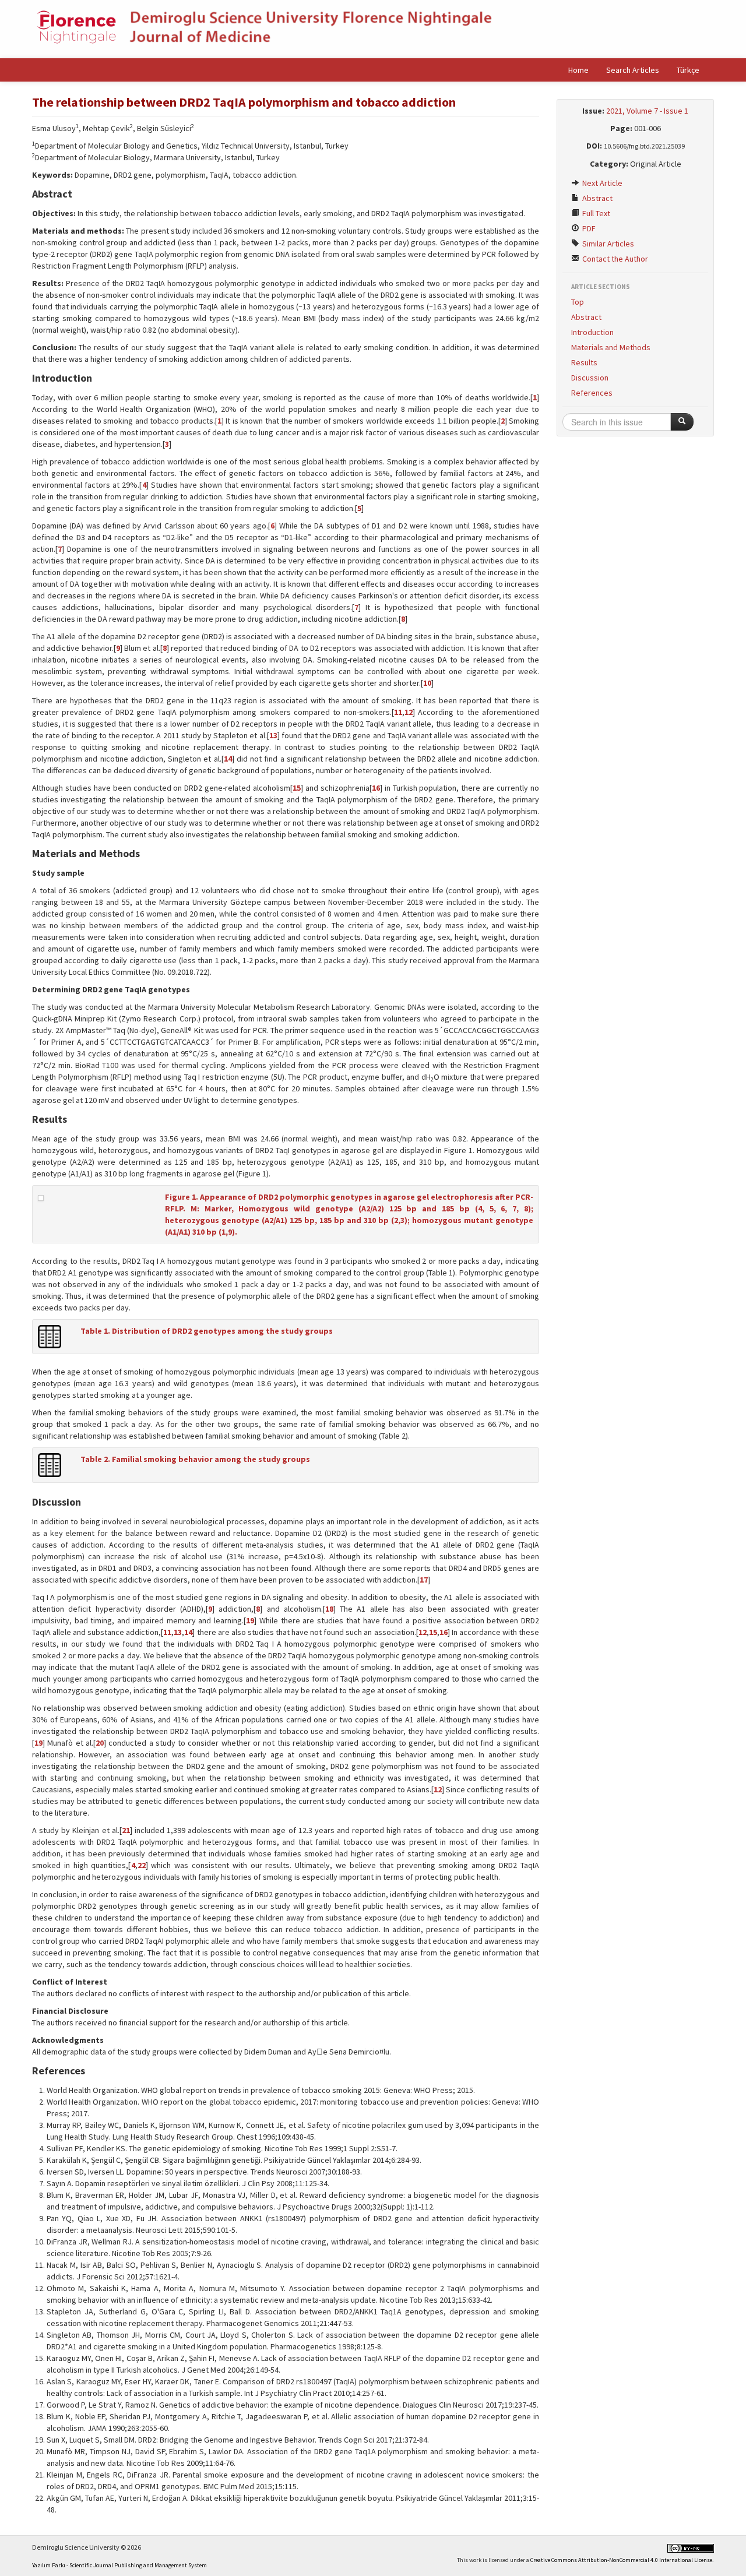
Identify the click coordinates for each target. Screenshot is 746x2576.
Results (584, 362)
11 (398, 712)
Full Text (595, 213)
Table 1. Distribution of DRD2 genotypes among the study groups (207, 1331)
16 (376, 788)
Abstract (597, 198)
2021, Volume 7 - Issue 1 (647, 111)
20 (100, 1743)
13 (273, 735)
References (592, 393)
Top (578, 302)
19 (250, 1620)
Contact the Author (614, 259)
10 (427, 683)
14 (228, 759)
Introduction (592, 332)
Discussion (590, 378)
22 (142, 1865)
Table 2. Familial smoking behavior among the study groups (195, 1459)
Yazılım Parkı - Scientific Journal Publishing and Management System (119, 2565)
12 (409, 712)
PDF (588, 228)
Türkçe (688, 70)
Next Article (601, 183)
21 (126, 1830)
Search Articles (633, 70)
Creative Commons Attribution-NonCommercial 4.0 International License (621, 2560)
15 (297, 788)
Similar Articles (607, 244)
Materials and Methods (611, 347)
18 (329, 1609)
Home (578, 70)
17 (424, 1580)
